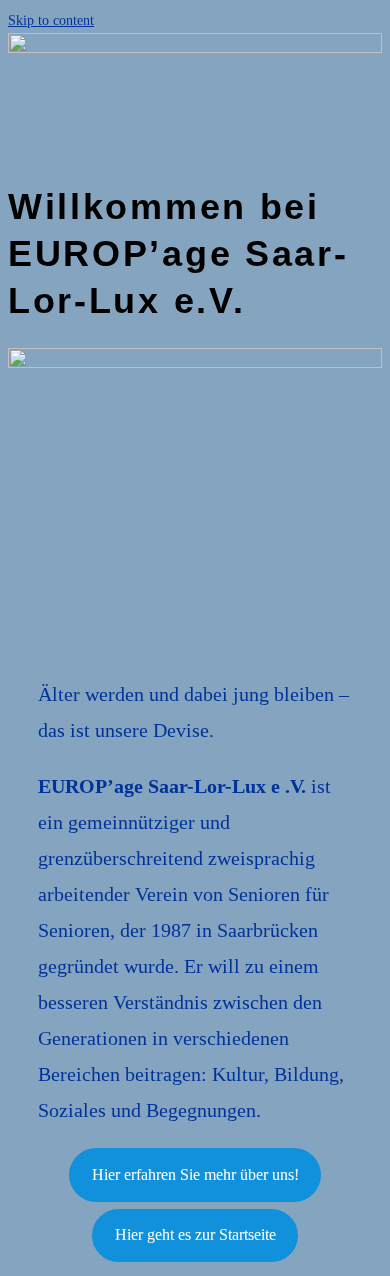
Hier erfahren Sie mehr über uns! (195, 1174)
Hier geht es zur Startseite (195, 1234)
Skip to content (51, 20)
